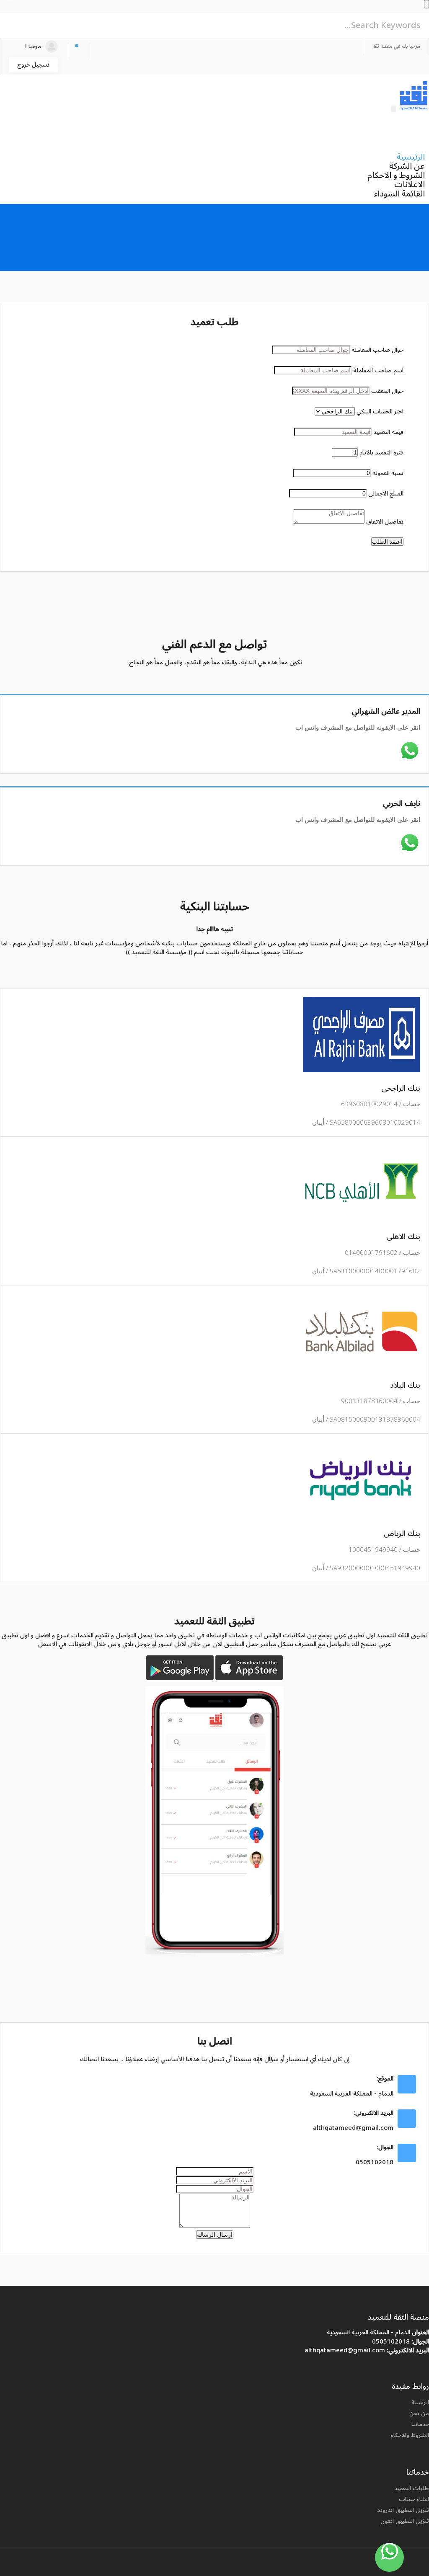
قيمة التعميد (388, 432)
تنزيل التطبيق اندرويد (403, 2510)
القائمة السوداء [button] (399, 194)
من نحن (419, 2413)
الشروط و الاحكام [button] (396, 176)
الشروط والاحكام (410, 2435)
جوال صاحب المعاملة (377, 350)
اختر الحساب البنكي (380, 412)
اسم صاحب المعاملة (378, 370)
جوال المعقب (387, 391)
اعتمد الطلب (387, 542)
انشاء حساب (414, 2499)
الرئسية (420, 2402)
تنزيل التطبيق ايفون (405, 2521)
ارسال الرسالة (215, 2235)
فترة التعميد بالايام (381, 453)
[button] (79, 51)
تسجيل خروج (33, 65)
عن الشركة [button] (407, 166)
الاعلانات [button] (410, 185)
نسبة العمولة (388, 473)
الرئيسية (411, 157)
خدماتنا (420, 2424)
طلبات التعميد (412, 2488)
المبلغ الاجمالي (386, 494)
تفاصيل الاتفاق (385, 522)
